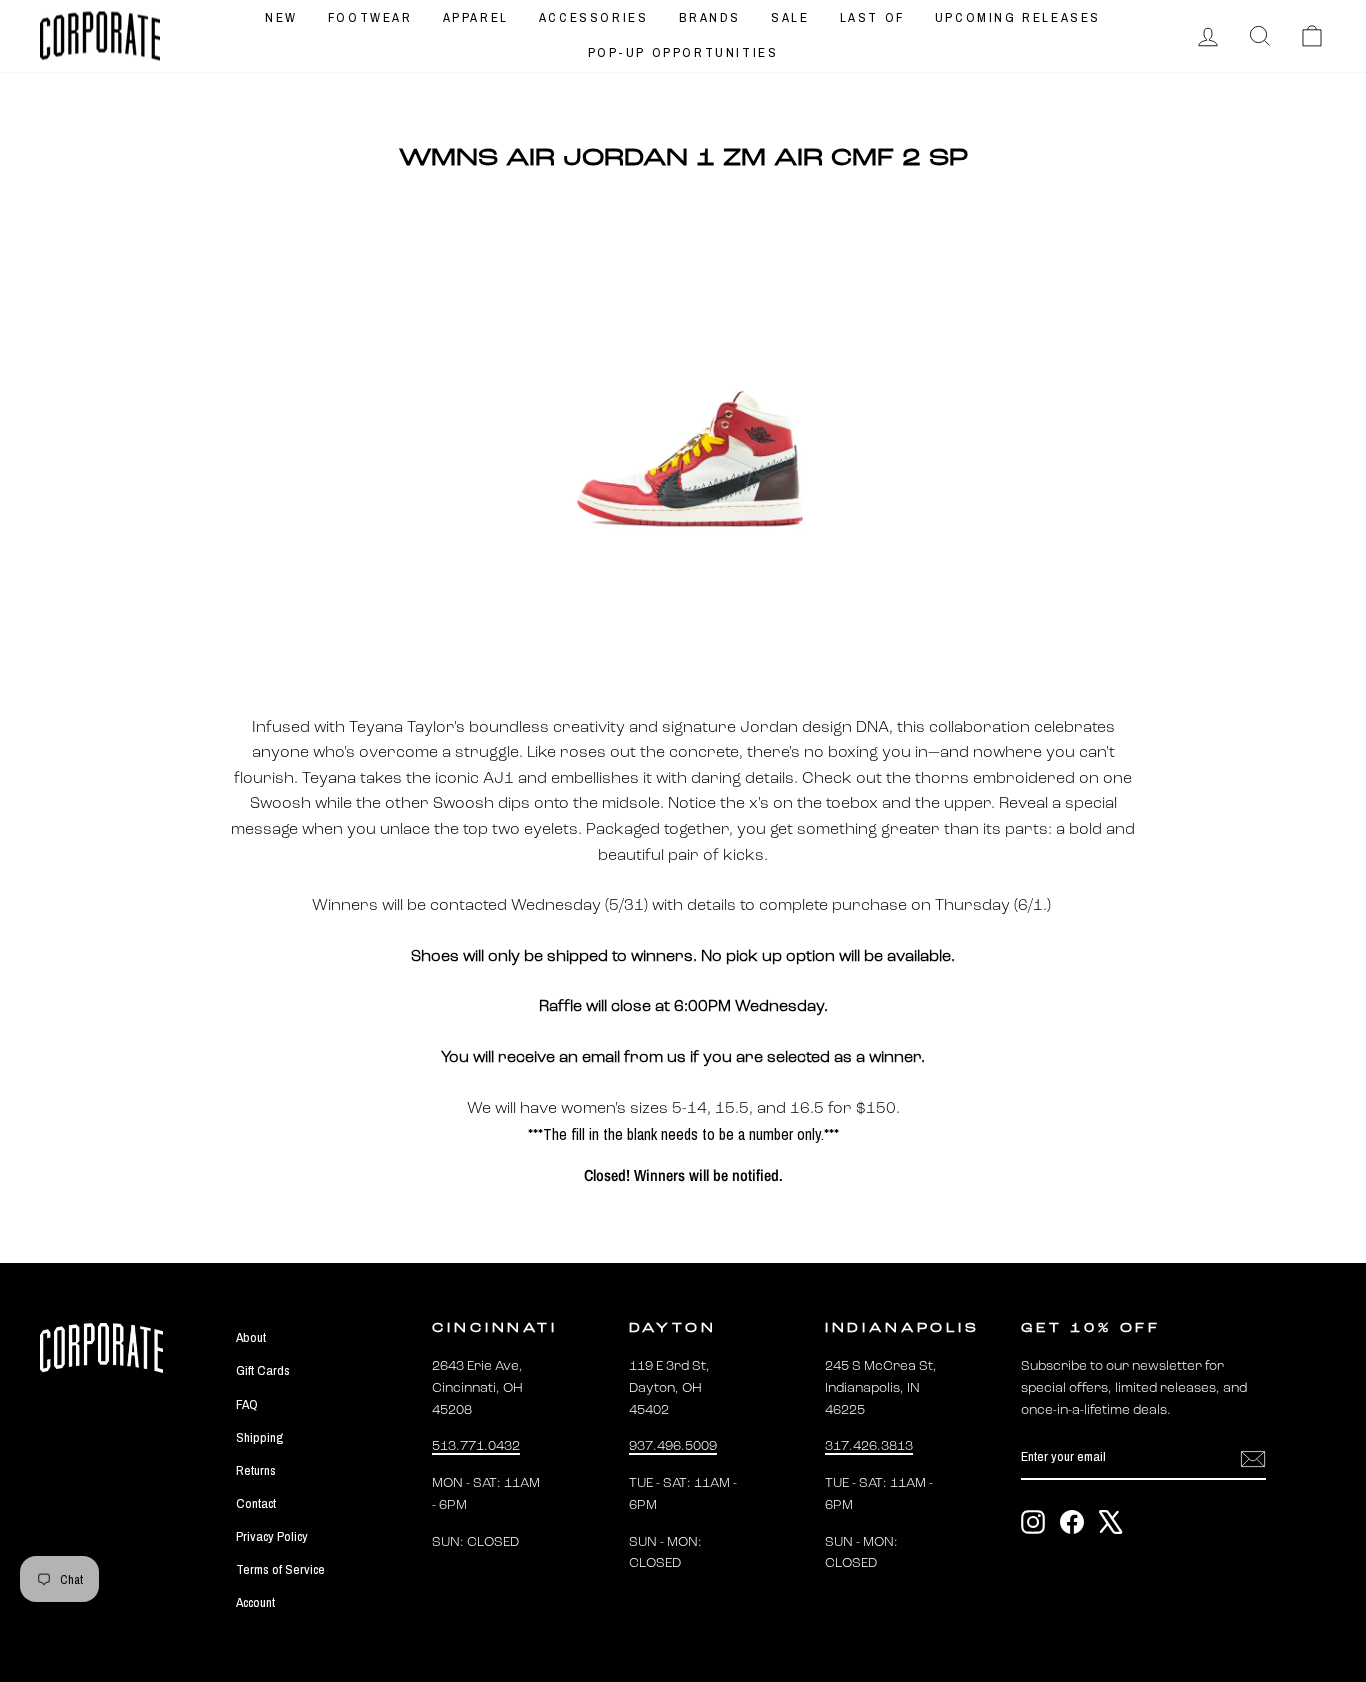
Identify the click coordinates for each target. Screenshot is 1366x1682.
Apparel (476, 17)
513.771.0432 (476, 1446)
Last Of (872, 17)
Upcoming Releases (1018, 17)
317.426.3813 (869, 1446)
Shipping (259, 1437)
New (281, 17)
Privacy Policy (272, 1536)
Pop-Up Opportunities (683, 52)
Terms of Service (280, 1569)
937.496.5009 (673, 1446)
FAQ (247, 1404)
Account (255, 1602)
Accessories (594, 17)
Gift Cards (263, 1370)
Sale (790, 17)
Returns (256, 1470)
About (251, 1337)
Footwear (370, 17)
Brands (710, 17)
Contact (256, 1503)
